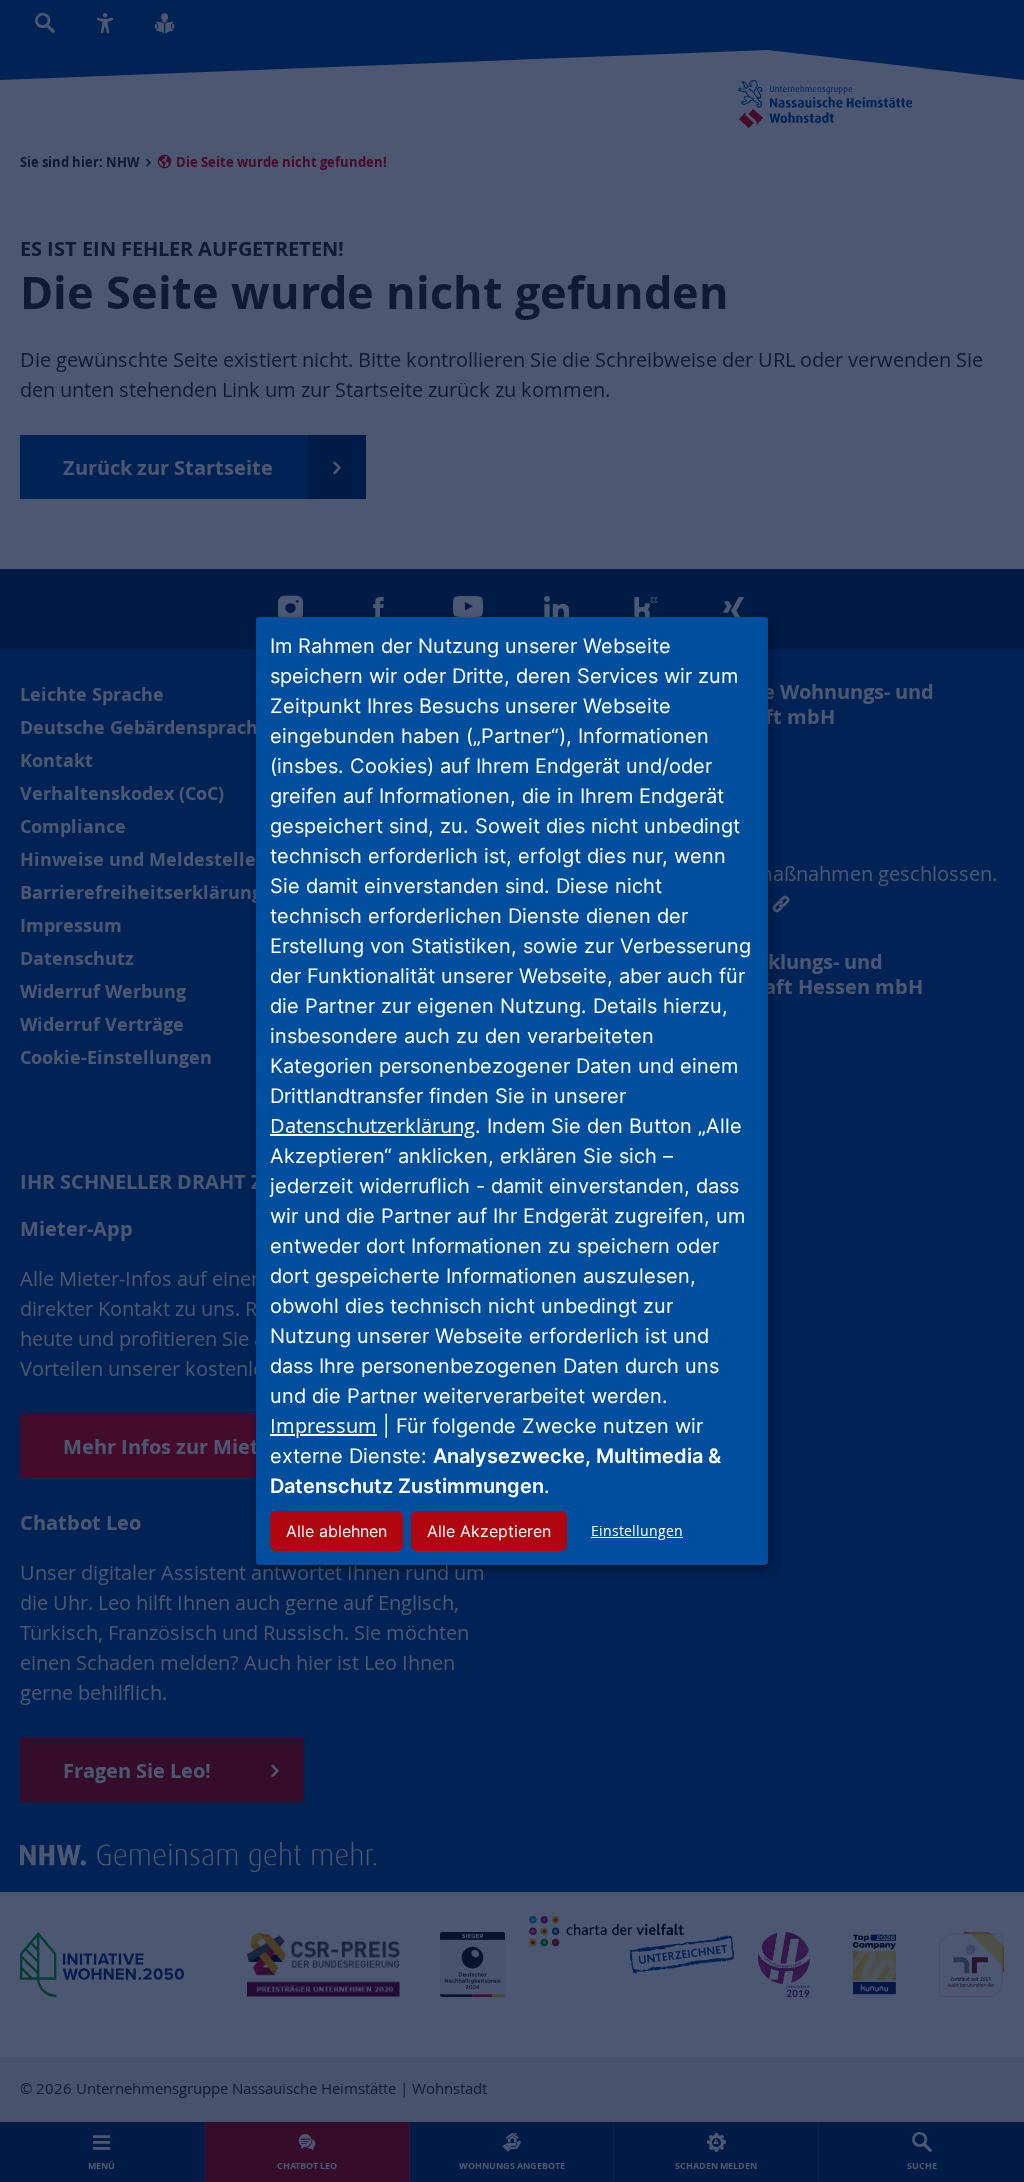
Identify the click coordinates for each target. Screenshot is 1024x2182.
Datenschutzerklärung (372, 1125)
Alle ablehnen (336, 1531)
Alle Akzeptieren (489, 1531)
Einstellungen (637, 1530)
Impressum (323, 1425)
